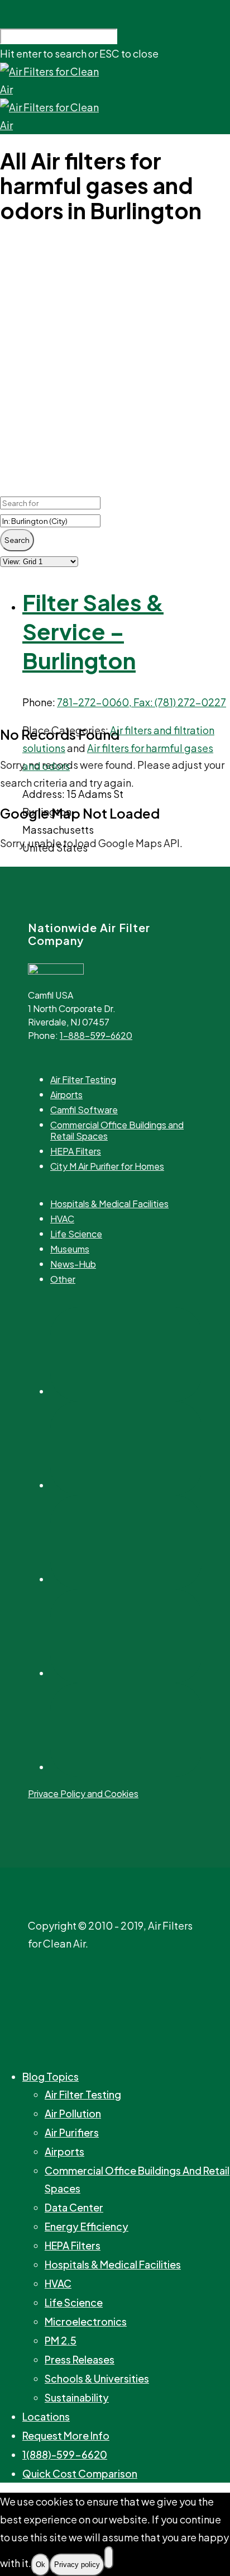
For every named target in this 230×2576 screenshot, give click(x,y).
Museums (70, 1249)
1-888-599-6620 (96, 1035)
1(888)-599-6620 (65, 2454)
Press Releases (80, 2359)
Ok (40, 2565)
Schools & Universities (97, 2378)
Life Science (76, 1234)
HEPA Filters (76, 1151)
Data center (74, 2207)
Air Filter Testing (83, 1080)
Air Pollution (73, 2113)
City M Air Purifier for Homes (107, 1166)
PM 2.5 (61, 2340)
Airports (66, 1095)
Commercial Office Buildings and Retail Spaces (117, 1131)
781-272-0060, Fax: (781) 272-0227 (142, 702)
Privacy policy (77, 2565)
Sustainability (77, 2397)
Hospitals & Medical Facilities (109, 1204)
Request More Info (66, 2435)
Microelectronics (86, 2321)
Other (63, 1279)
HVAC (62, 1219)
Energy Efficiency (87, 2226)
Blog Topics (51, 2076)
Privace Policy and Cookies (83, 1793)
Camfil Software (84, 1110)
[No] (109, 2558)
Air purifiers (72, 2132)
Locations (46, 2416)
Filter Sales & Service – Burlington (93, 631)
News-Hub (73, 1264)
